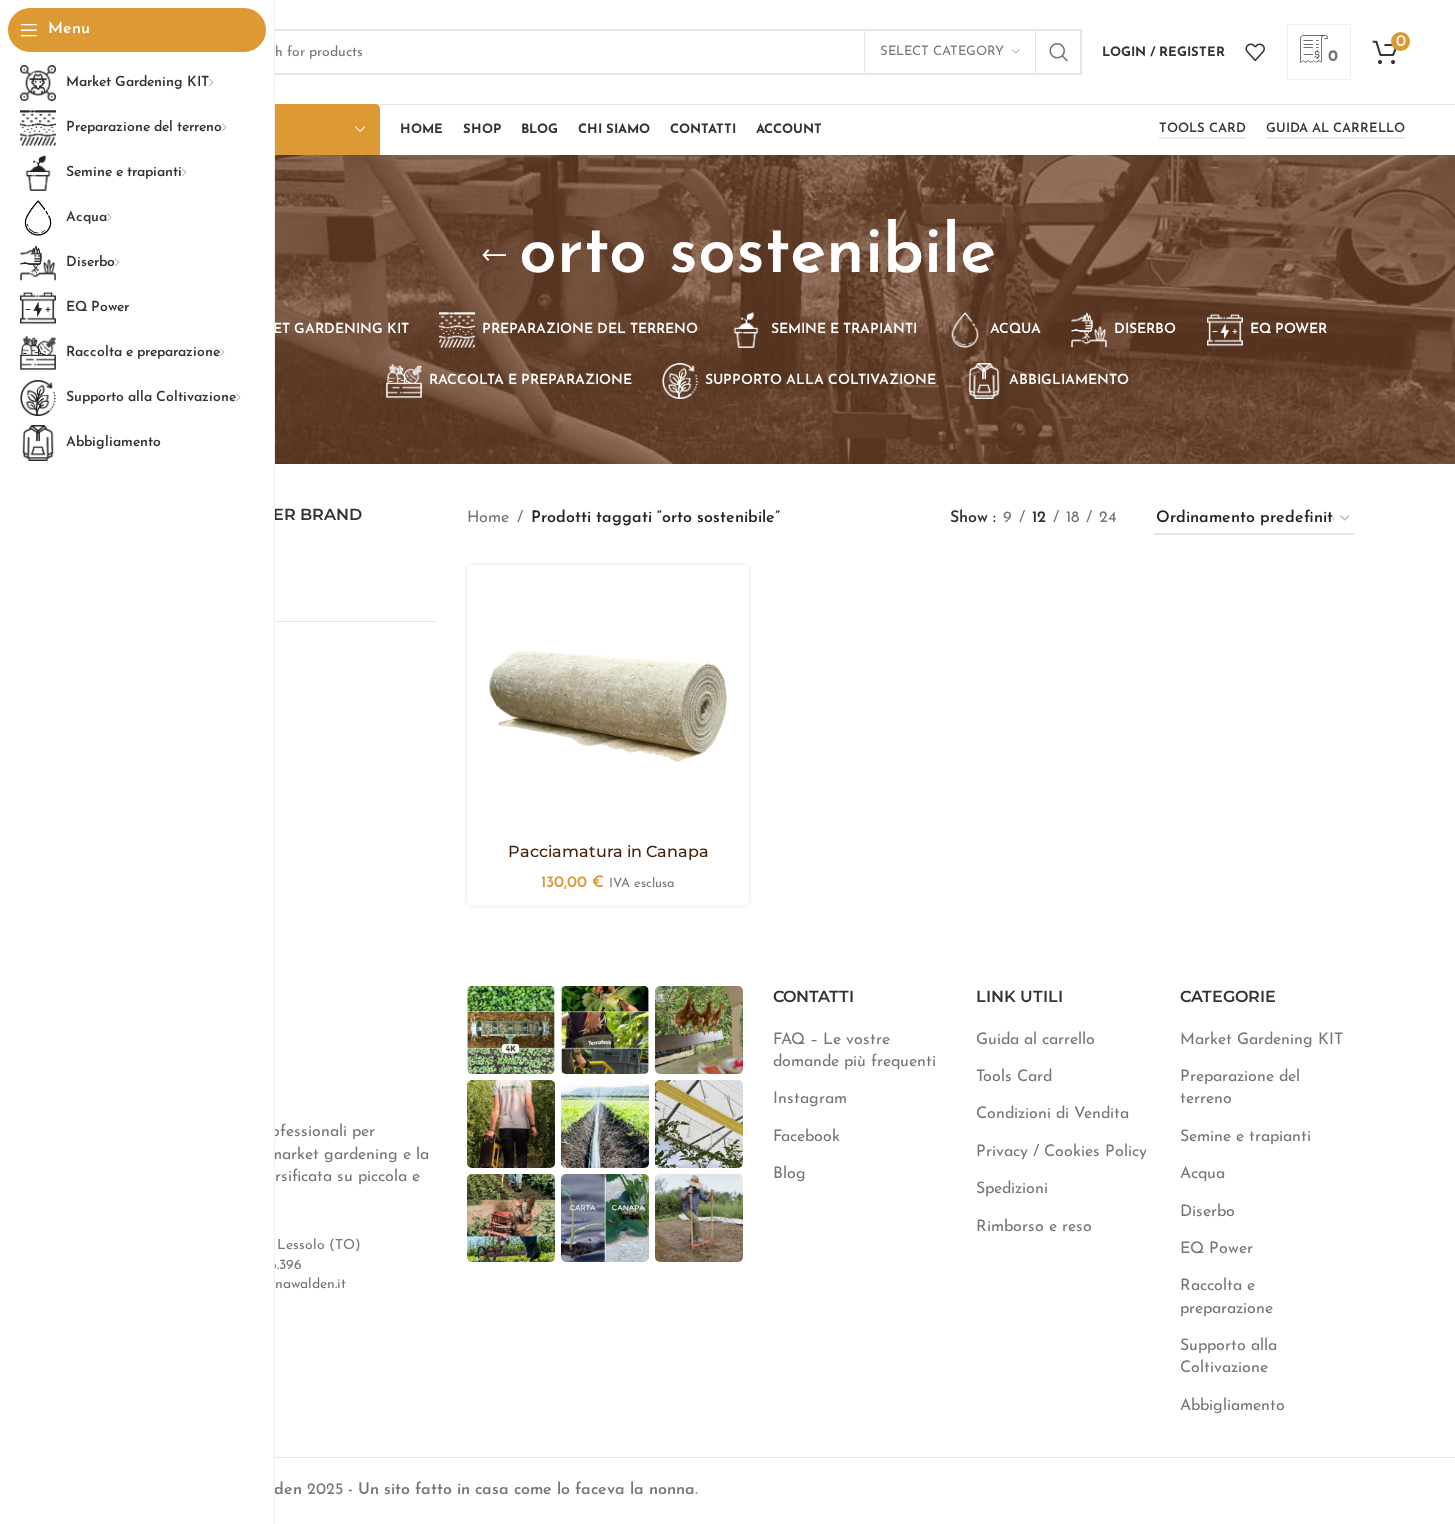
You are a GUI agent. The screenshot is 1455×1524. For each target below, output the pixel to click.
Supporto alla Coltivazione (1228, 1357)
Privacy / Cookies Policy (1061, 1152)
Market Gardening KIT (1261, 1040)
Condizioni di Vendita (1052, 1114)
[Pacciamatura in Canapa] (608, 706)
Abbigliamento (1232, 1406)
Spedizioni (1012, 1189)
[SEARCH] (1059, 52)
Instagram (810, 1099)
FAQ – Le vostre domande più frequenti (854, 1051)
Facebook (806, 1137)
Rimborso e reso (1034, 1227)
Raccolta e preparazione (1226, 1297)
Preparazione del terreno (1240, 1088)
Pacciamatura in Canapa (608, 851)
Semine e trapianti (1245, 1137)
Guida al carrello (1335, 128)
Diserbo (1207, 1212)
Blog (789, 1174)
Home (488, 518)
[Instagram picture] (511, 1030)
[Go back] (494, 256)
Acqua (1202, 1174)
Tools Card (1202, 128)
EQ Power (1216, 1249)
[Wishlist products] (1255, 52)
